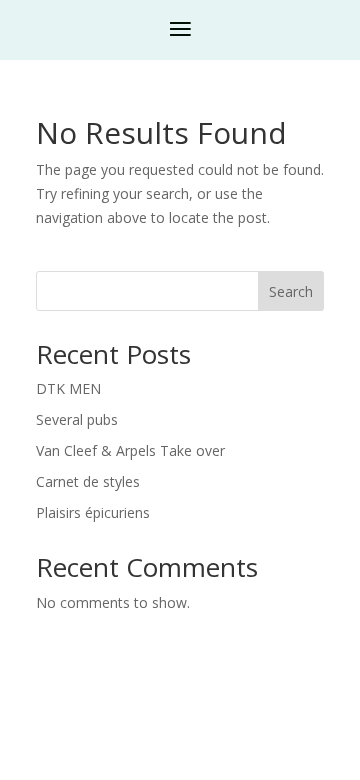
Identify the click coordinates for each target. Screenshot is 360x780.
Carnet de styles (88, 481)
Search (291, 291)
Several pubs (77, 419)
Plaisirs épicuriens (93, 512)
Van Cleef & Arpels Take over (130, 450)
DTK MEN (68, 388)
